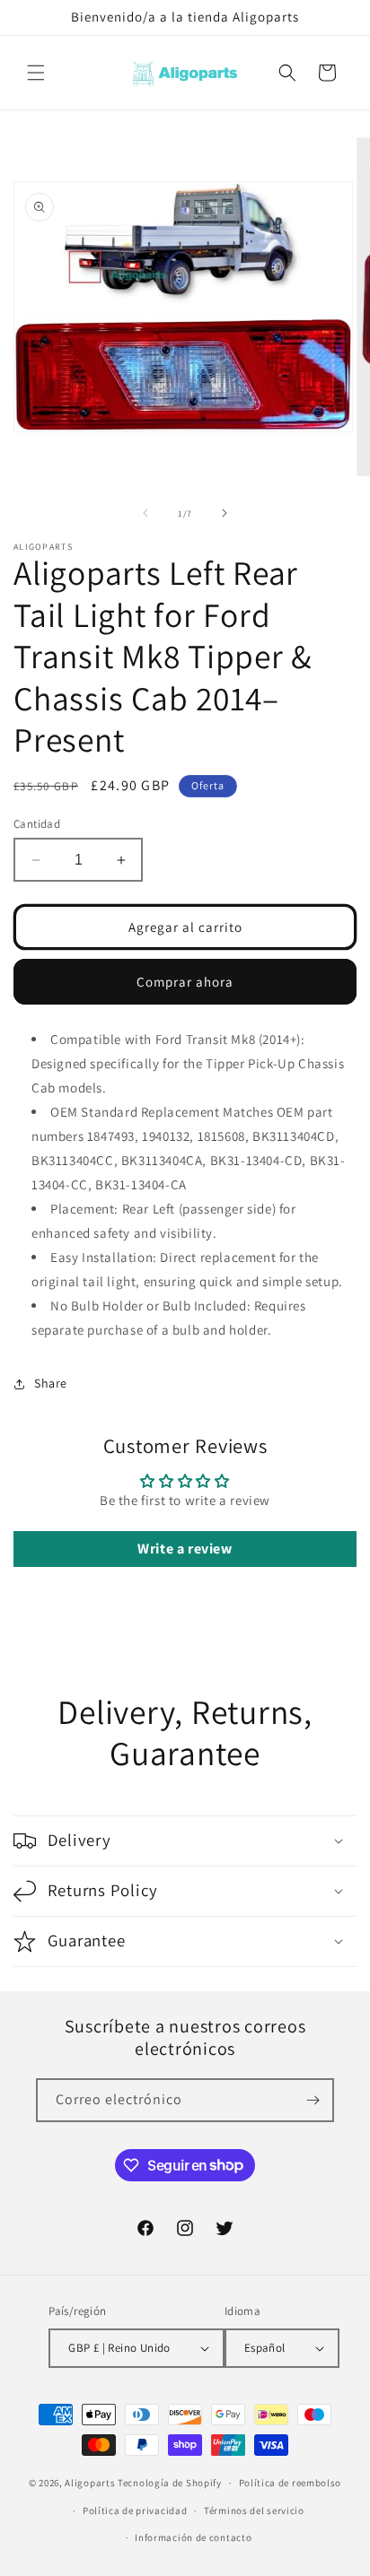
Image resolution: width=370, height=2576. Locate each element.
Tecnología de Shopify (170, 2483)
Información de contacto (193, 2537)
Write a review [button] (185, 1549)
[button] (36, 73)
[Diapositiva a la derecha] (225, 513)
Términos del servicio (254, 2511)
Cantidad (37, 824)
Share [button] (51, 1383)
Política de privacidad (135, 2511)
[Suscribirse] (313, 2100)
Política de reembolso (291, 2483)
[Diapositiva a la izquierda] (145, 513)
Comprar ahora (185, 982)
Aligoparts (90, 2483)
